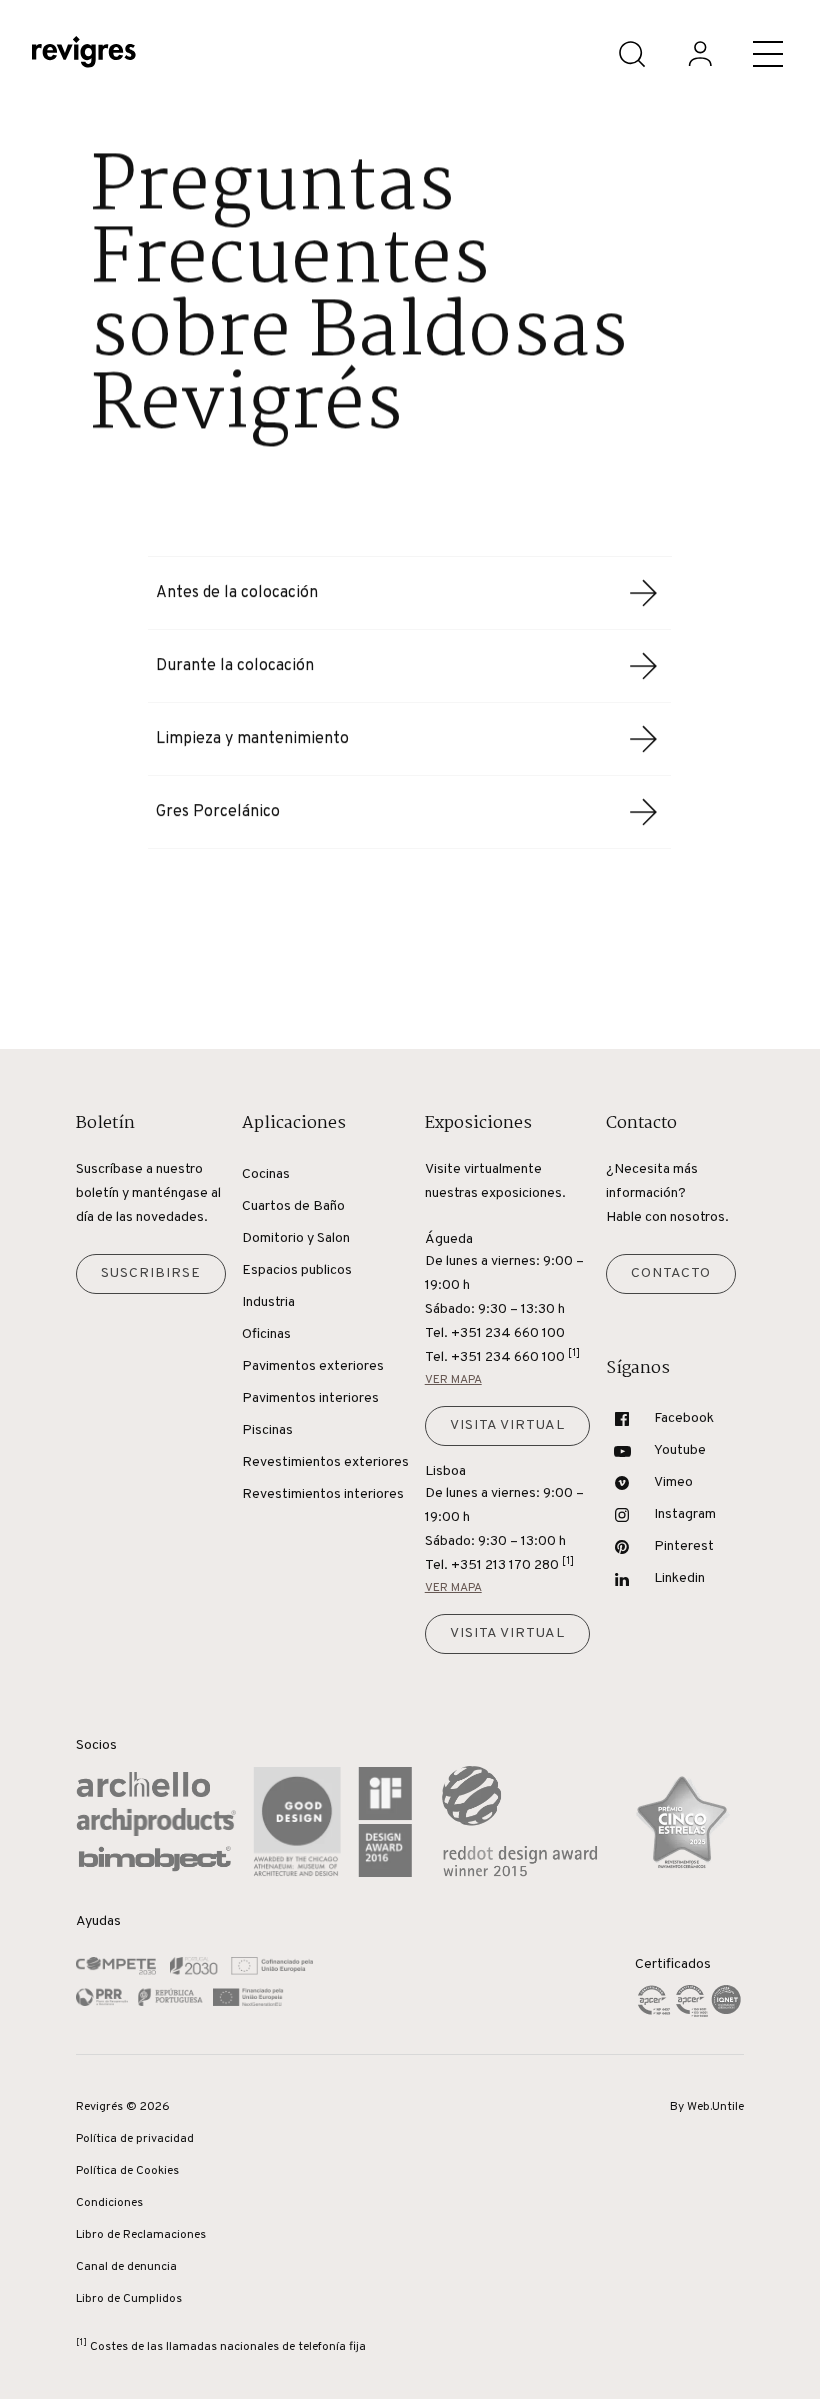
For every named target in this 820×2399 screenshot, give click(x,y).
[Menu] (768, 54)
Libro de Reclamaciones (141, 2235)
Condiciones (109, 2203)
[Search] (632, 54)
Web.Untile (715, 2107)
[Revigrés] (84, 54)
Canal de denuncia (126, 2267)
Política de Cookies (127, 2171)
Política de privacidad (135, 2139)
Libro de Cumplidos (129, 2299)
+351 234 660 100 (515, 1356)
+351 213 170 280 (512, 1564)
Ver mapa (453, 1380)
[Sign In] (700, 54)
